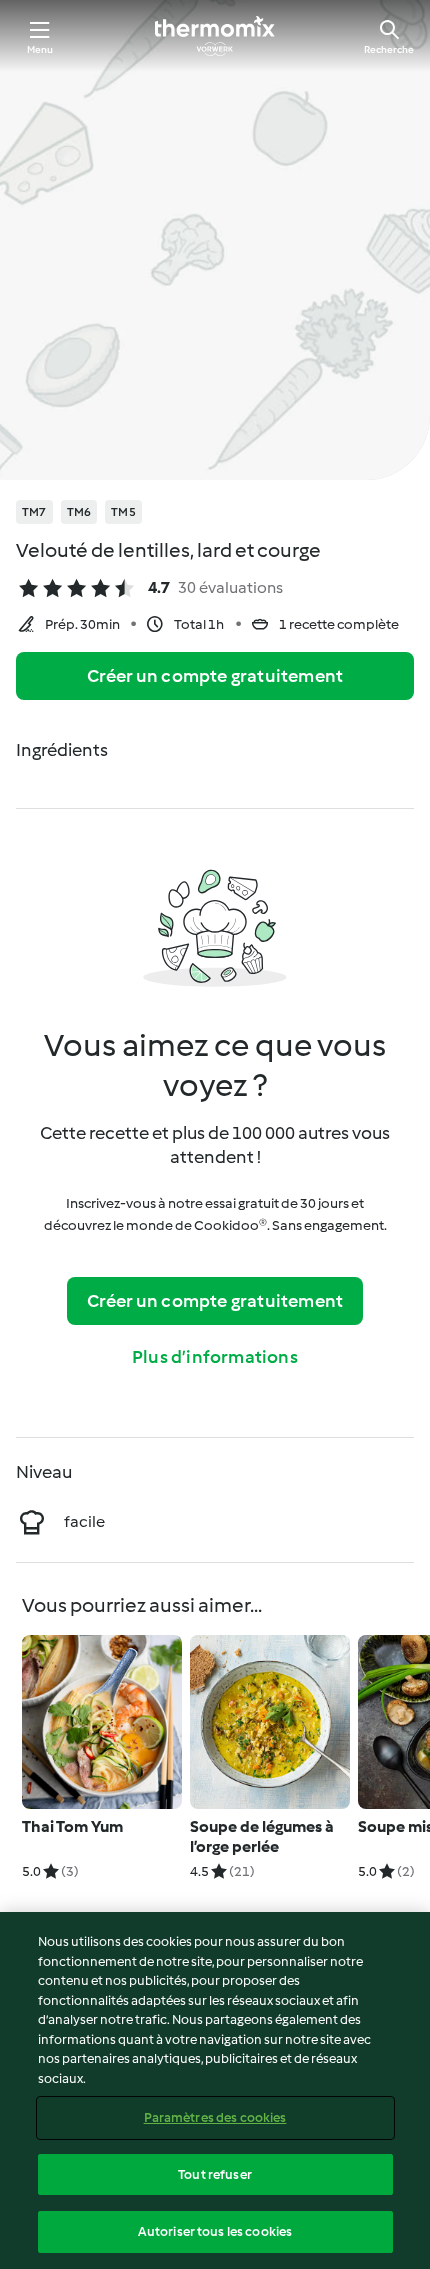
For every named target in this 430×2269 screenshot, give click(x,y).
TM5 (123, 512)
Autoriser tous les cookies (215, 2231)
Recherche (389, 49)
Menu (40, 49)
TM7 (34, 512)
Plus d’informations (215, 1357)
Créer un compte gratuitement (215, 676)
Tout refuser (215, 2174)
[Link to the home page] (215, 36)
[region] (215, 2090)
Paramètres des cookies (215, 2117)
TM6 (79, 512)
